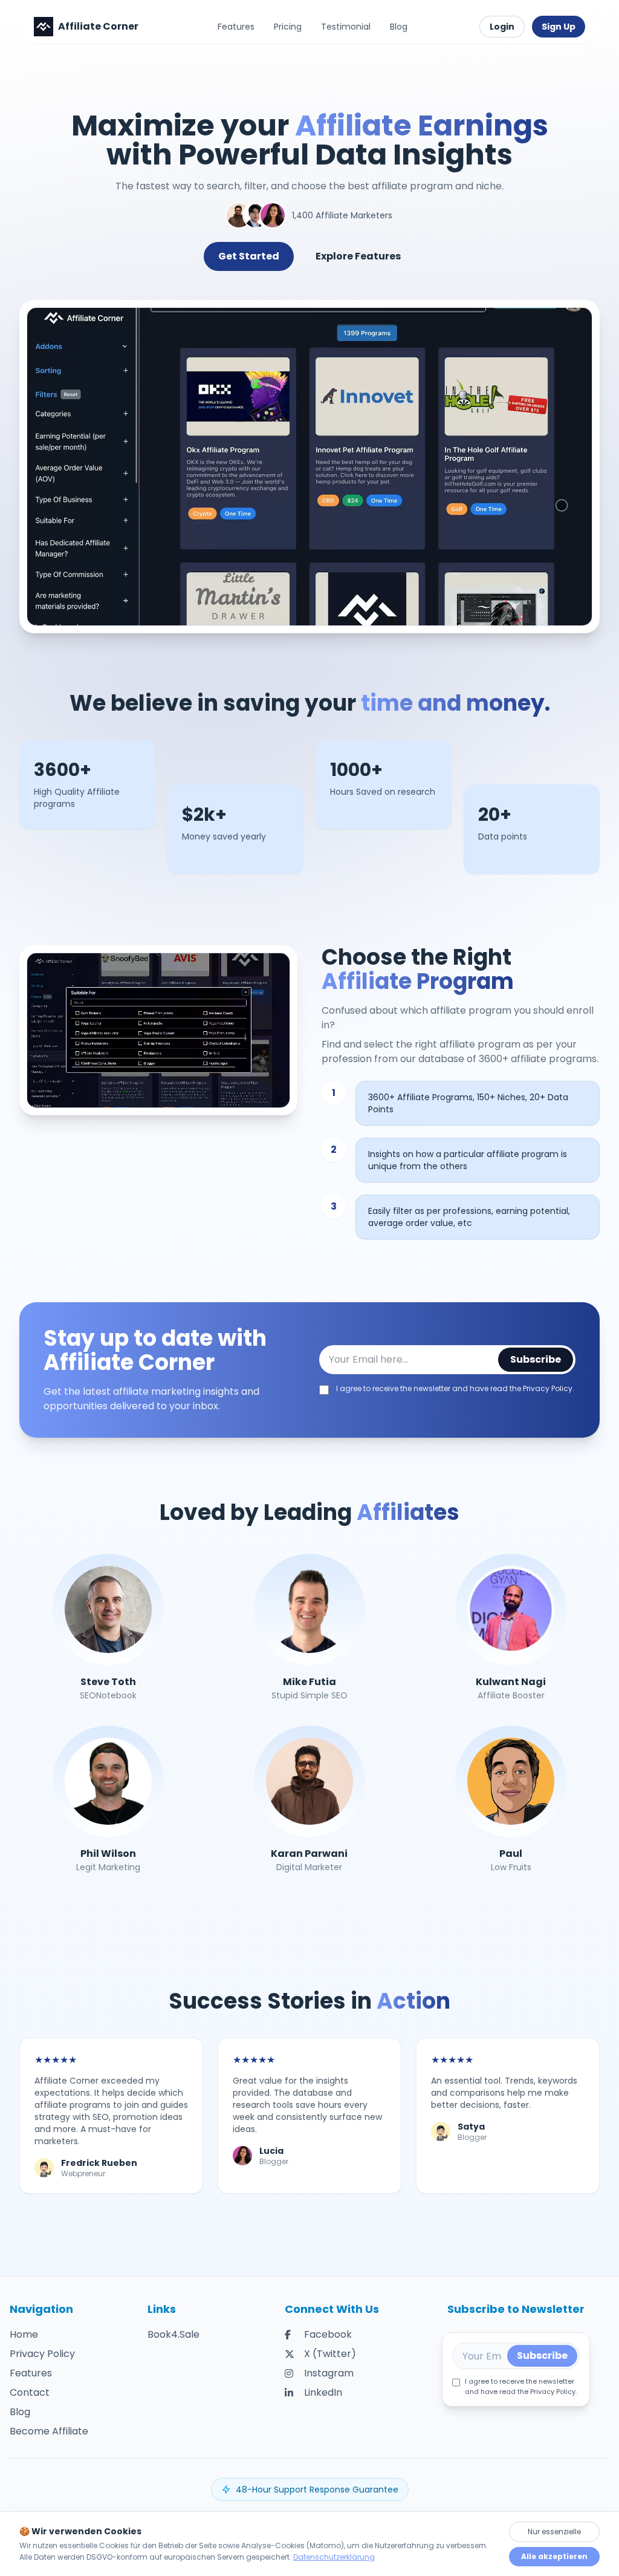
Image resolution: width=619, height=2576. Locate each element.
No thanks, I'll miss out (310, 1404)
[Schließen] (428, 1167)
